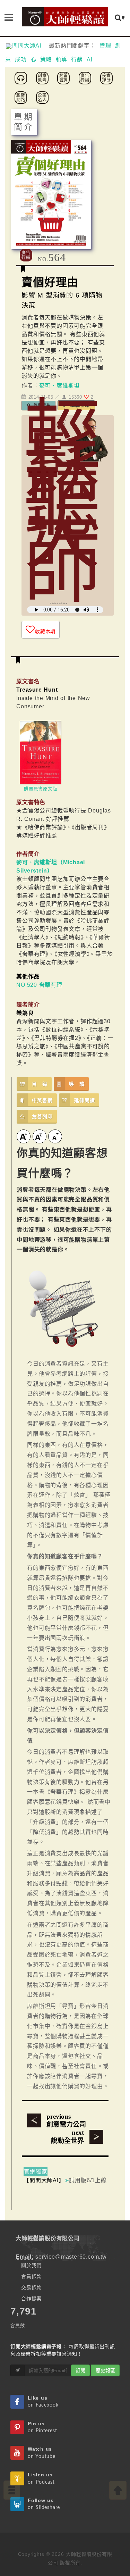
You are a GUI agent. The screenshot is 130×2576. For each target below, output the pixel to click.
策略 (46, 60)
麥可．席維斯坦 (60, 386)
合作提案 (31, 2299)
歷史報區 (105, 2370)
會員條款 (31, 2276)
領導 (62, 60)
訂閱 (80, 2370)
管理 (105, 46)
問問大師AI (30, 46)
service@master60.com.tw (71, 2257)
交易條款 (31, 2287)
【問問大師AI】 (44, 2180)
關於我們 (31, 2265)
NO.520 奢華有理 (39, 985)
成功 (21, 60)
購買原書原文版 (41, 789)
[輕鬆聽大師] (22, 78)
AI (90, 60)
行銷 (77, 60)
